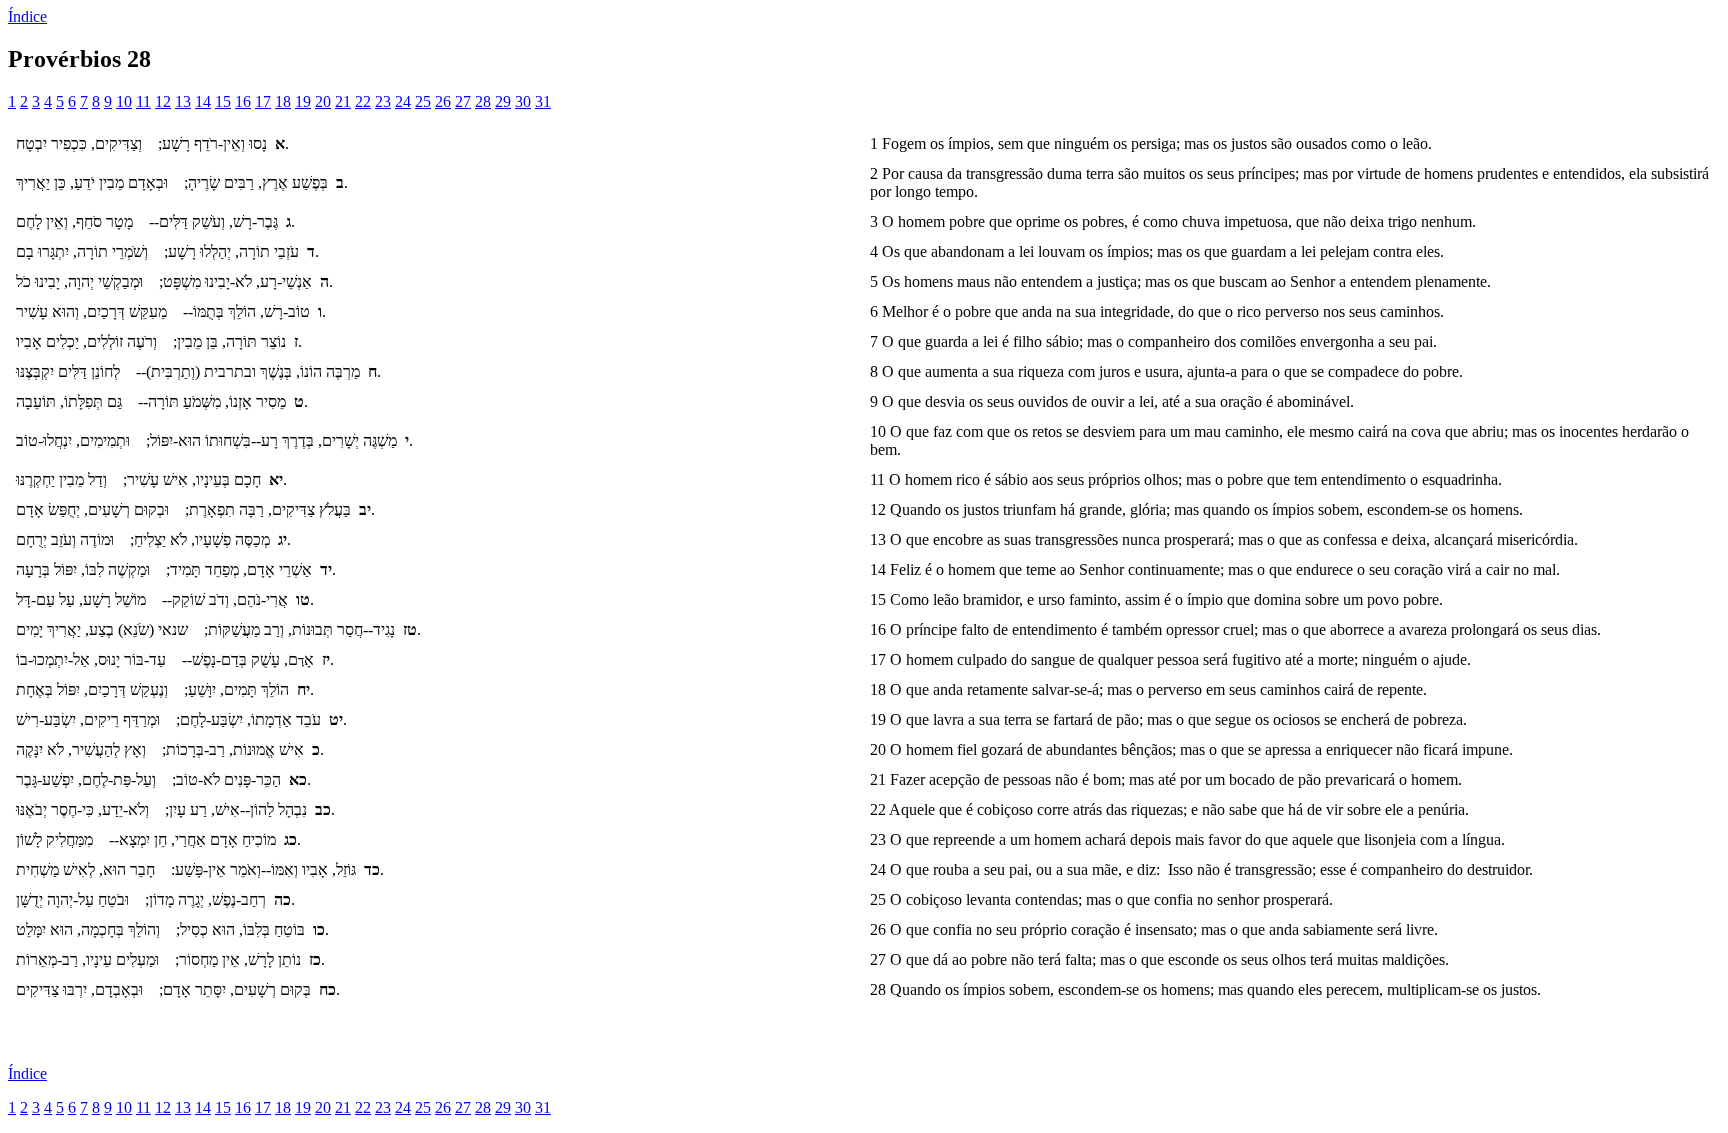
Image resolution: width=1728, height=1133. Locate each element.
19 (303, 101)
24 (403, 101)
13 (183, 101)
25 (423, 101)
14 (203, 101)
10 (124, 101)
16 (243, 101)
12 (163, 101)
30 (523, 101)
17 (263, 101)
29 (503, 101)
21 (343, 101)
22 (363, 101)
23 (383, 101)
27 (463, 101)
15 (223, 101)
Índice (27, 16)
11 (143, 101)
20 (323, 101)
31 (543, 101)
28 (483, 101)
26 (443, 101)
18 (283, 101)
